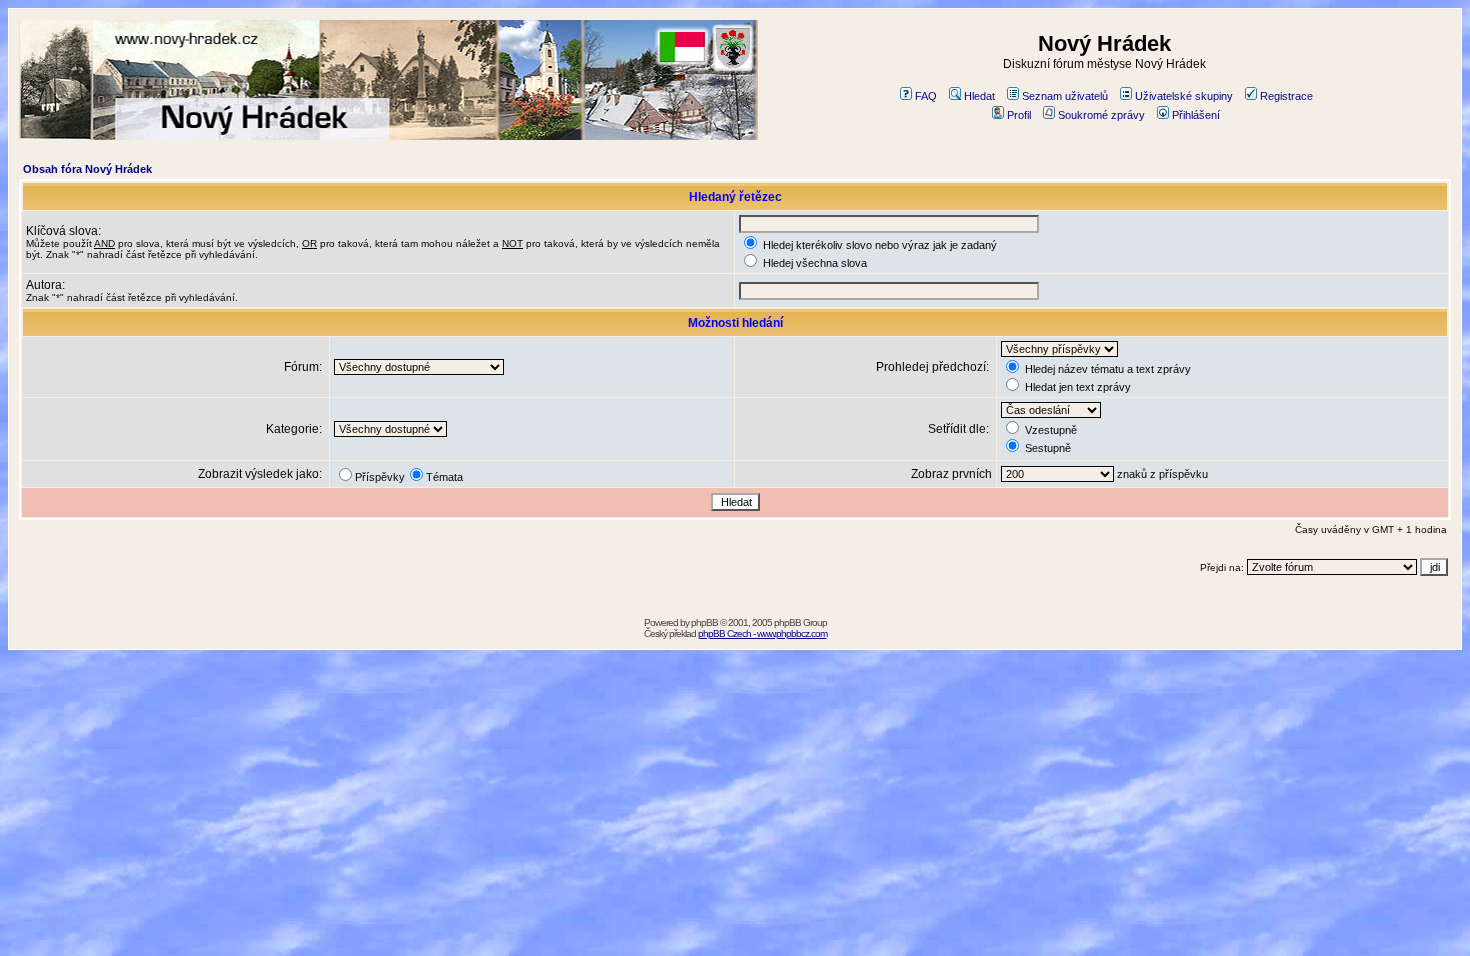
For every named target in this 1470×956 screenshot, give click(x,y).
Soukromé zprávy (1101, 115)
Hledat (979, 96)
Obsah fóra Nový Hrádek (87, 169)
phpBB (704, 622)
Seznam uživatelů (1065, 96)
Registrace (1286, 96)
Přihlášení (1196, 115)
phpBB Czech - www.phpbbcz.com (762, 633)
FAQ (926, 96)
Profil (1019, 115)
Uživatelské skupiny (1184, 96)
